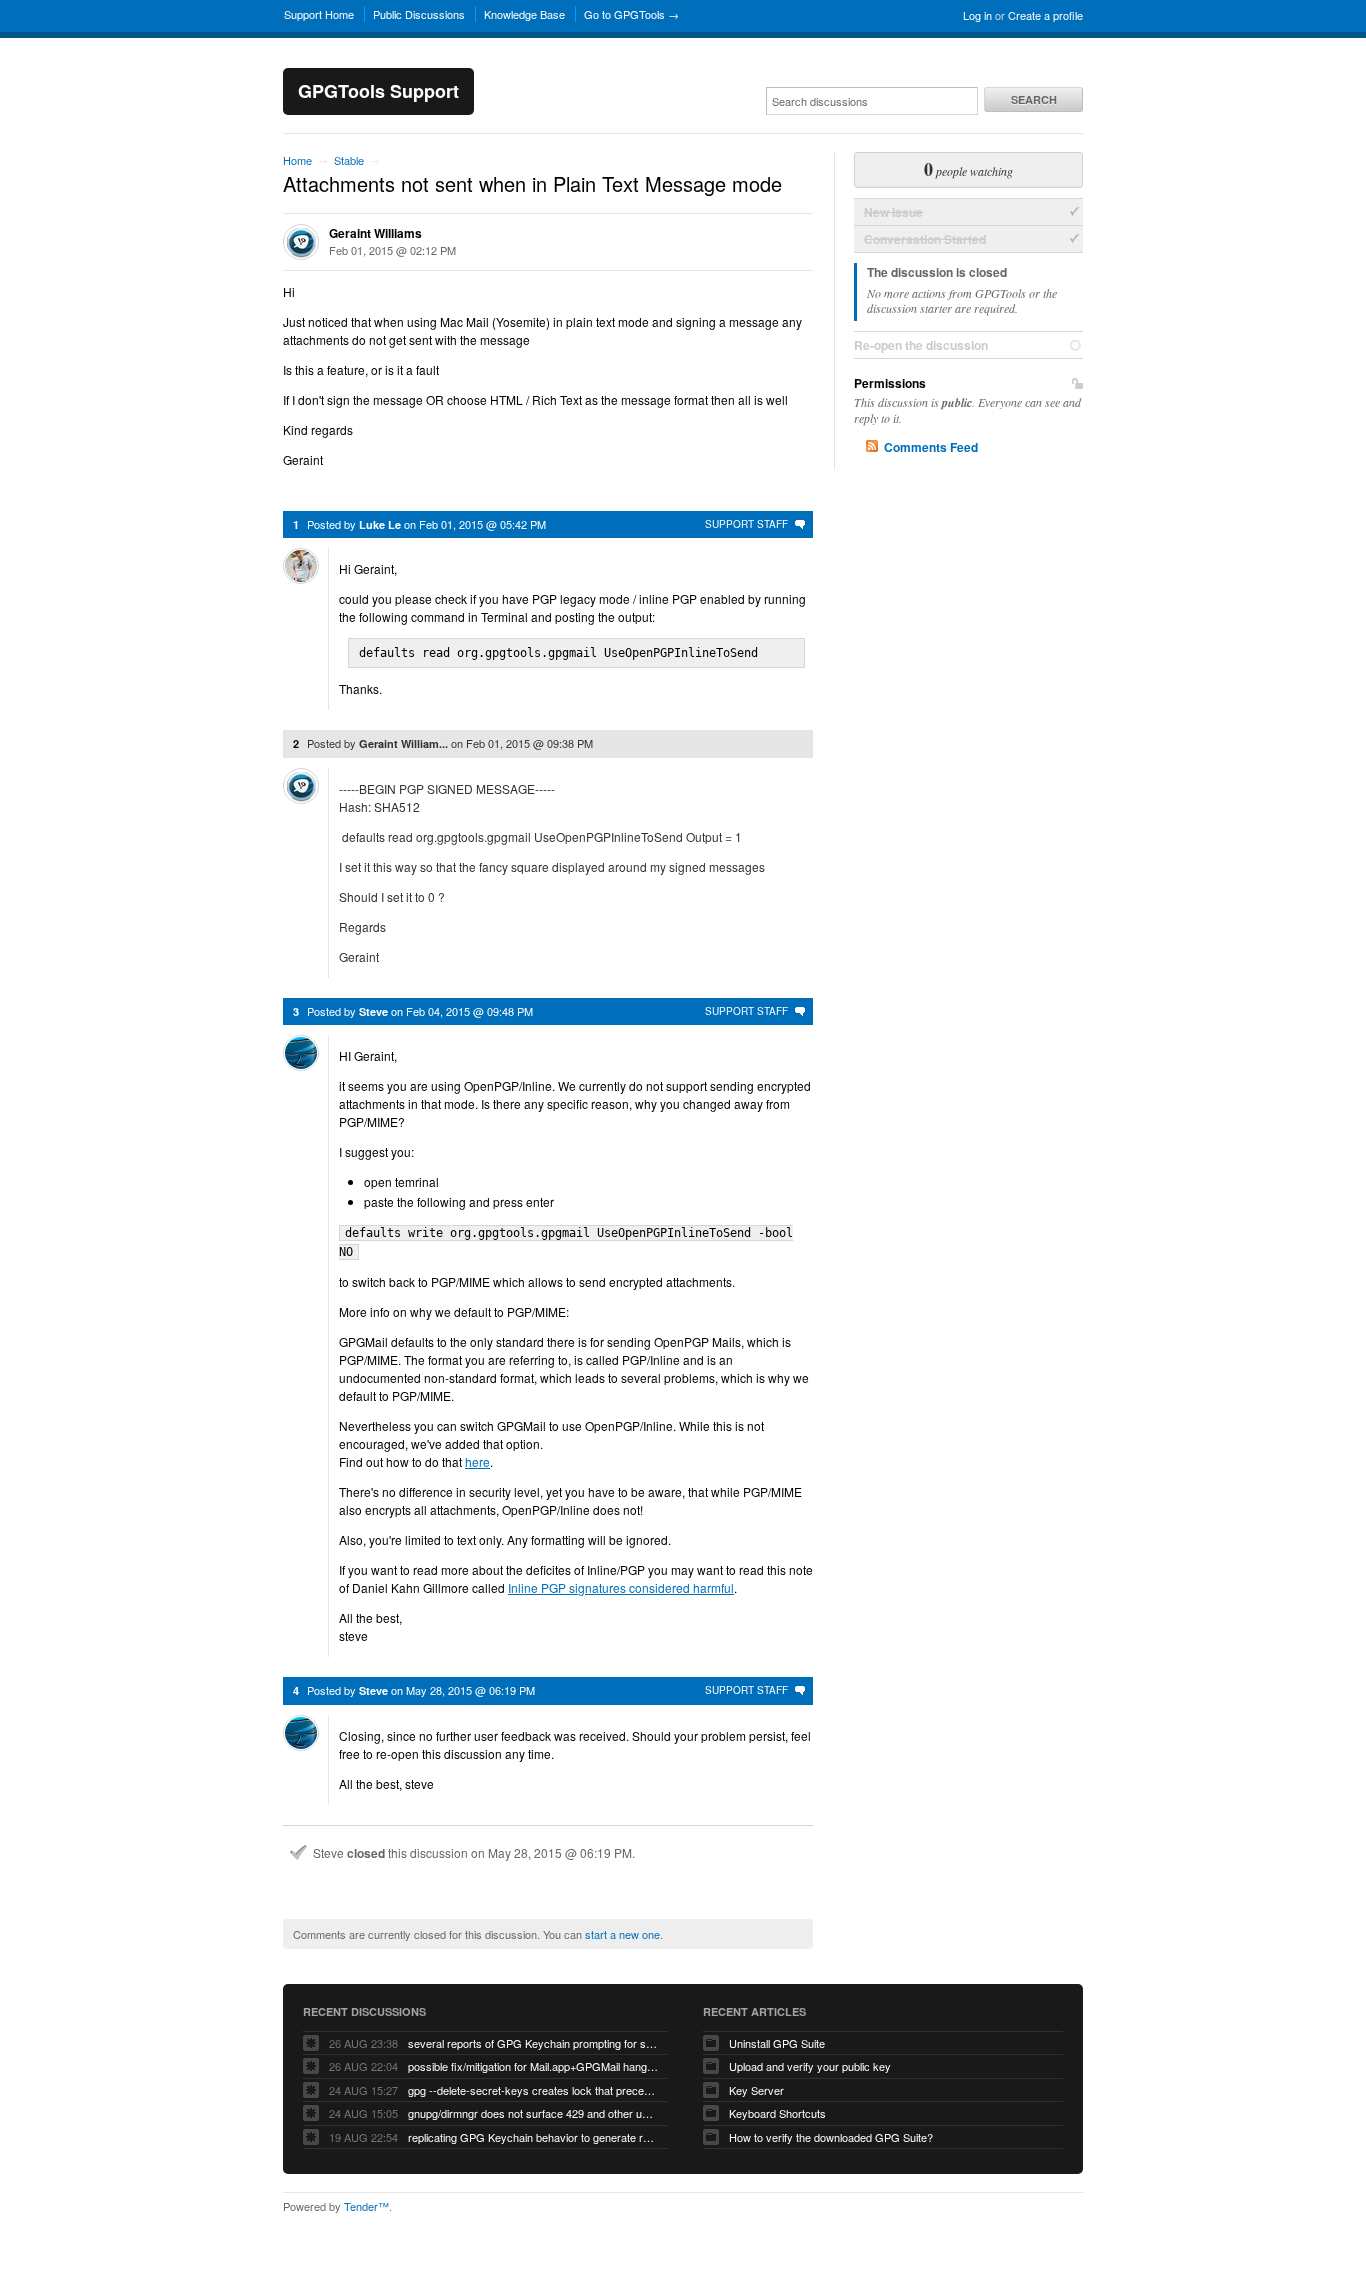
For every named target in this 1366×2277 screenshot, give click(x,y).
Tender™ (366, 2206)
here (477, 1461)
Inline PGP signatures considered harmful (621, 1587)
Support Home (319, 14)
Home (297, 160)
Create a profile (1045, 15)
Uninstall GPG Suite (777, 2043)
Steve (373, 1011)
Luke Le (380, 524)
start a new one (622, 1934)
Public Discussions (419, 14)
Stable (349, 160)
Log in (977, 15)
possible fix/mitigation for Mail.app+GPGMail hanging (533, 2066)
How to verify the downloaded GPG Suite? (831, 2137)
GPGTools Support (378, 91)
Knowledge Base (524, 14)
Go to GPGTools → (631, 14)
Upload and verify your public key (810, 2066)
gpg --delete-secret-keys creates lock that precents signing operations (533, 2090)
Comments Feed (931, 447)
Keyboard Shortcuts (777, 2113)
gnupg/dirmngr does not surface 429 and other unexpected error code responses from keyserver (533, 2113)
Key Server (756, 2090)
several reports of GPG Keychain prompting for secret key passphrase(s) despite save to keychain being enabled (533, 2043)
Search (1034, 99)
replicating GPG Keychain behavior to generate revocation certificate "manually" (533, 2137)
